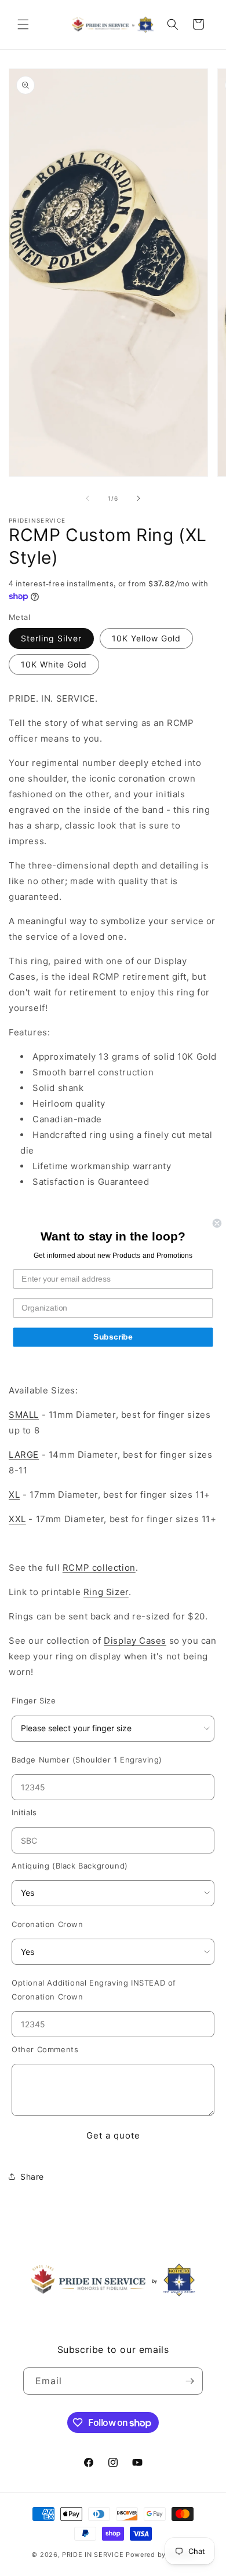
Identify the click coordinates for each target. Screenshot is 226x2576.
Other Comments (45, 2049)
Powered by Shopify (160, 2555)
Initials (24, 1812)
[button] (23, 24)
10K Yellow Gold (146, 638)
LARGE (24, 1455)
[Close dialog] (217, 1223)
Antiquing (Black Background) (70, 1866)
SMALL (24, 1415)
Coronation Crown (48, 1924)
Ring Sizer (106, 1592)
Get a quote (113, 2135)
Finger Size (34, 1701)
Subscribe (113, 1337)
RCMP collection (99, 1568)
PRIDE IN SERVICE (93, 2555)
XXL (17, 1519)
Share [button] (32, 2177)
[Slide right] (138, 498)
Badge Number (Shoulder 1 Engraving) (87, 1760)
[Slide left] (88, 498)
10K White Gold (54, 664)
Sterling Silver (51, 638)
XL (14, 1495)
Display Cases (135, 1641)
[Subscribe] (189, 2381)
